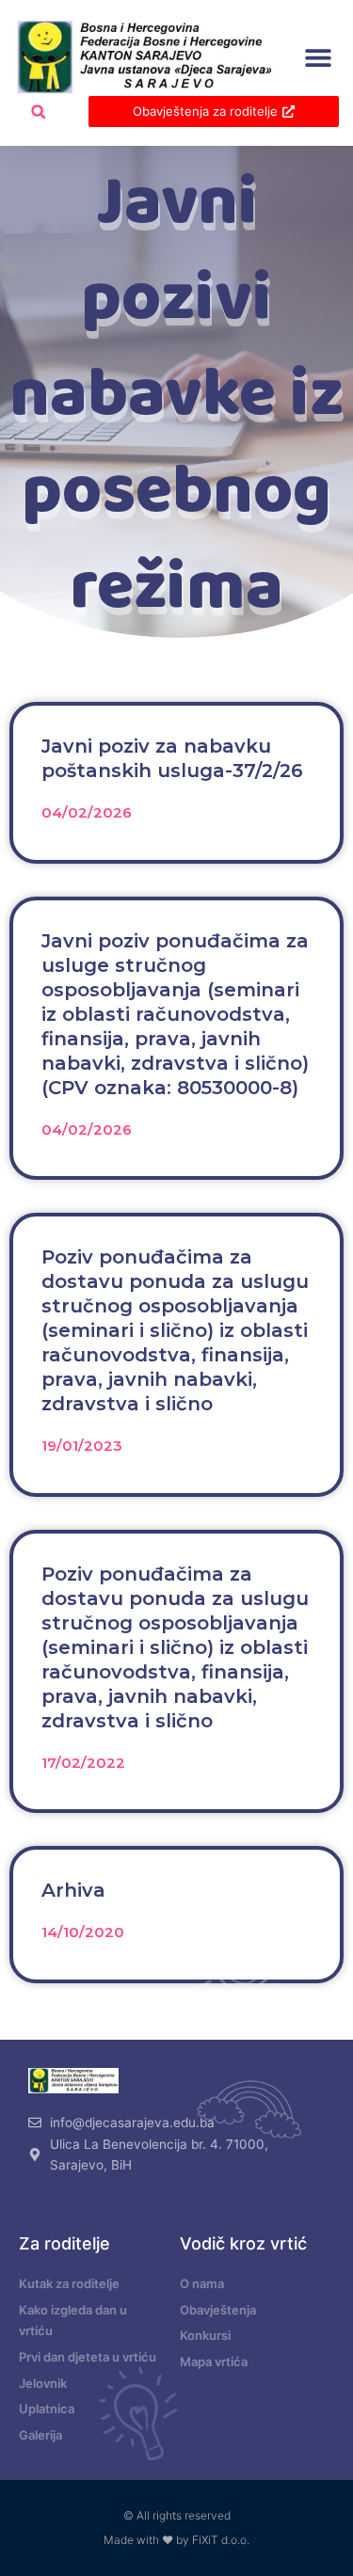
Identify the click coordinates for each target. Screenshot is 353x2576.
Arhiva (73, 1890)
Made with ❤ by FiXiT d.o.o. (176, 2540)
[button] (318, 58)
